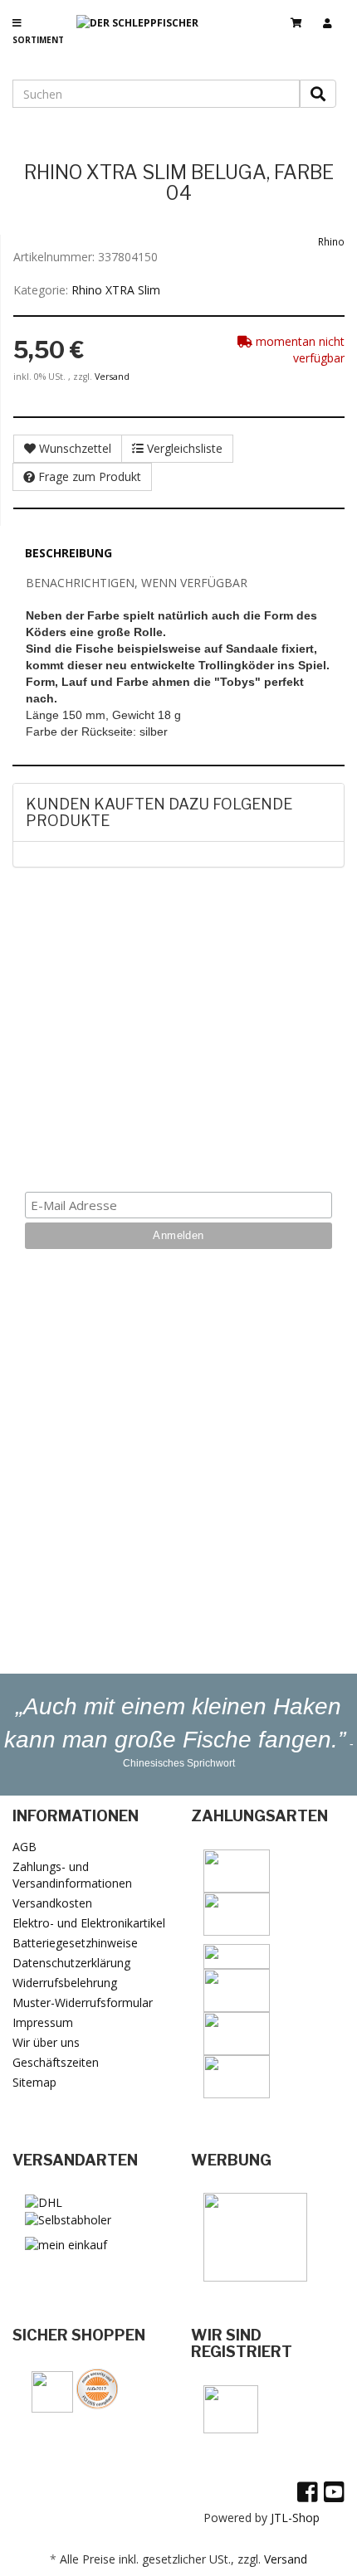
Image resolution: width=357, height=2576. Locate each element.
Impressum (43, 2022)
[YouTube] (334, 2491)
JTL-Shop (295, 2518)
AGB (24, 1847)
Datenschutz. (179, 1142)
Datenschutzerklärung (71, 1963)
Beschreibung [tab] (68, 553)
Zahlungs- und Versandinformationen (72, 1875)
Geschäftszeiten (56, 2062)
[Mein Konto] (334, 16)
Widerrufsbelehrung (65, 1983)
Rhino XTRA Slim (116, 290)
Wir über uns (46, 2042)
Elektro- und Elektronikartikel (89, 1923)
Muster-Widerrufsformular (83, 2002)
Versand (112, 377)
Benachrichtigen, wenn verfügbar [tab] (137, 583)
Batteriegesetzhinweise (75, 1943)
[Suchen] (318, 94)
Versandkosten (52, 1903)
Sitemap (34, 2082)
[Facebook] (308, 2491)
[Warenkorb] (303, 16)
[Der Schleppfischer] (144, 36)
